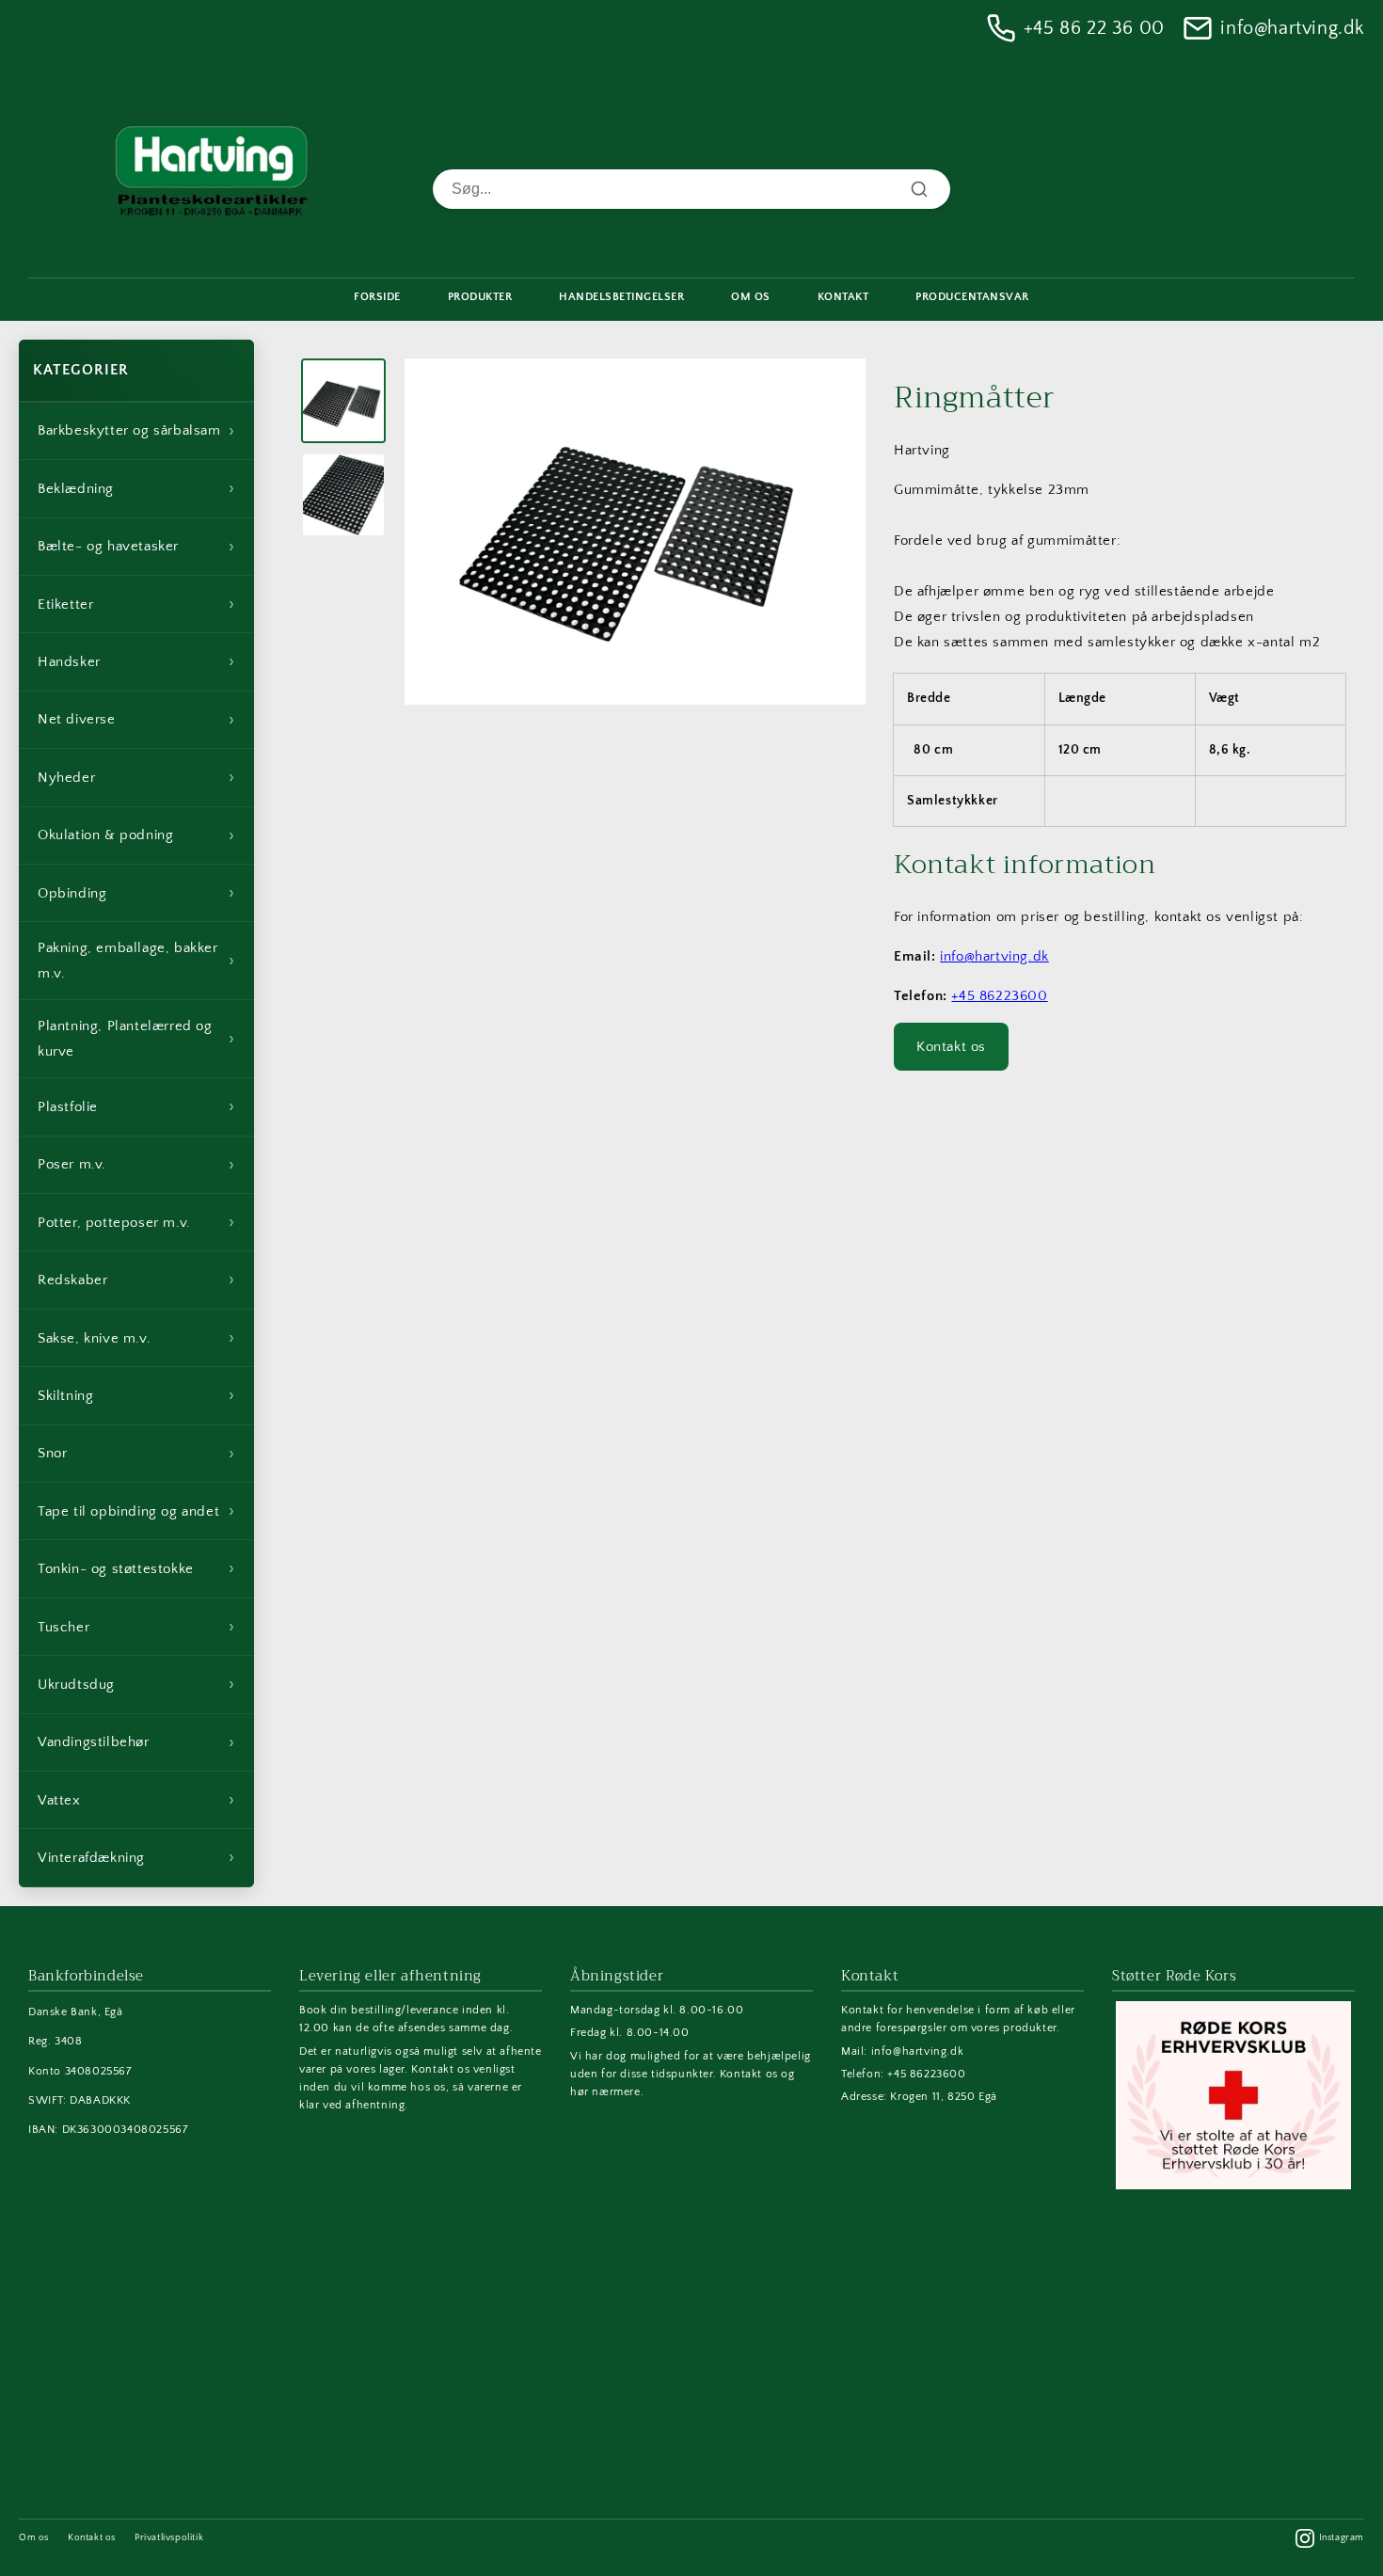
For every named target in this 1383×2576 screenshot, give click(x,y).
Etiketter (136, 604)
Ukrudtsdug (136, 1684)
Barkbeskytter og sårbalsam (136, 431)
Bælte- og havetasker (136, 547)
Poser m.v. (136, 1165)
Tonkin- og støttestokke (136, 1568)
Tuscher (136, 1627)
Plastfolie (136, 1106)
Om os (34, 2538)
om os (751, 297)
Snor (136, 1454)
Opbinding (136, 893)
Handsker (136, 661)
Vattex (136, 1800)
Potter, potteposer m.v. (136, 1222)
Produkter (480, 297)
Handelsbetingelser (621, 297)
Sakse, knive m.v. (136, 1338)
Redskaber (136, 1280)
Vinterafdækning (136, 1857)
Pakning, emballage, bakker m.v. (136, 961)
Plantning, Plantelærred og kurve (136, 1039)
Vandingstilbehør (136, 1742)
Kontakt (843, 297)
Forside (377, 297)
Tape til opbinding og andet (136, 1511)
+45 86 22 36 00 (1094, 28)
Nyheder (136, 777)
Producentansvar (972, 297)
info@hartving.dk (1292, 28)
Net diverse (136, 720)
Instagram (1342, 2538)
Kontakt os (951, 1047)
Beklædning (136, 488)
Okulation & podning (136, 835)
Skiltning (136, 1395)
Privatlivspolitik (169, 2538)
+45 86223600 (999, 996)
